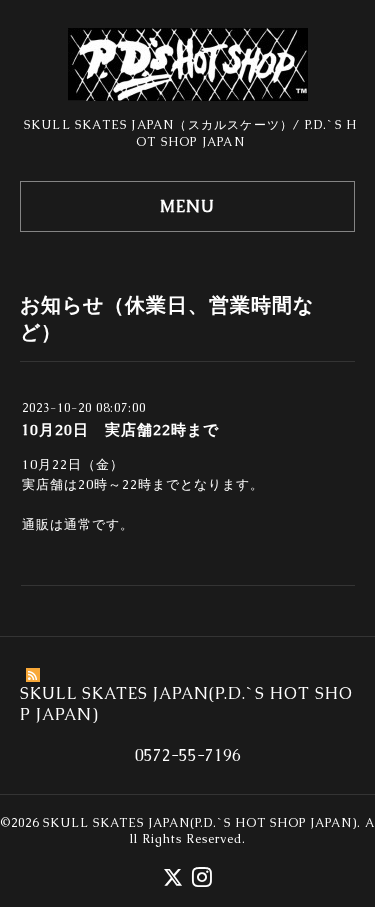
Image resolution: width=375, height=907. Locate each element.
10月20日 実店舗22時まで (120, 429)
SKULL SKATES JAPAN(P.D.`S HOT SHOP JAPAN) (200, 823)
